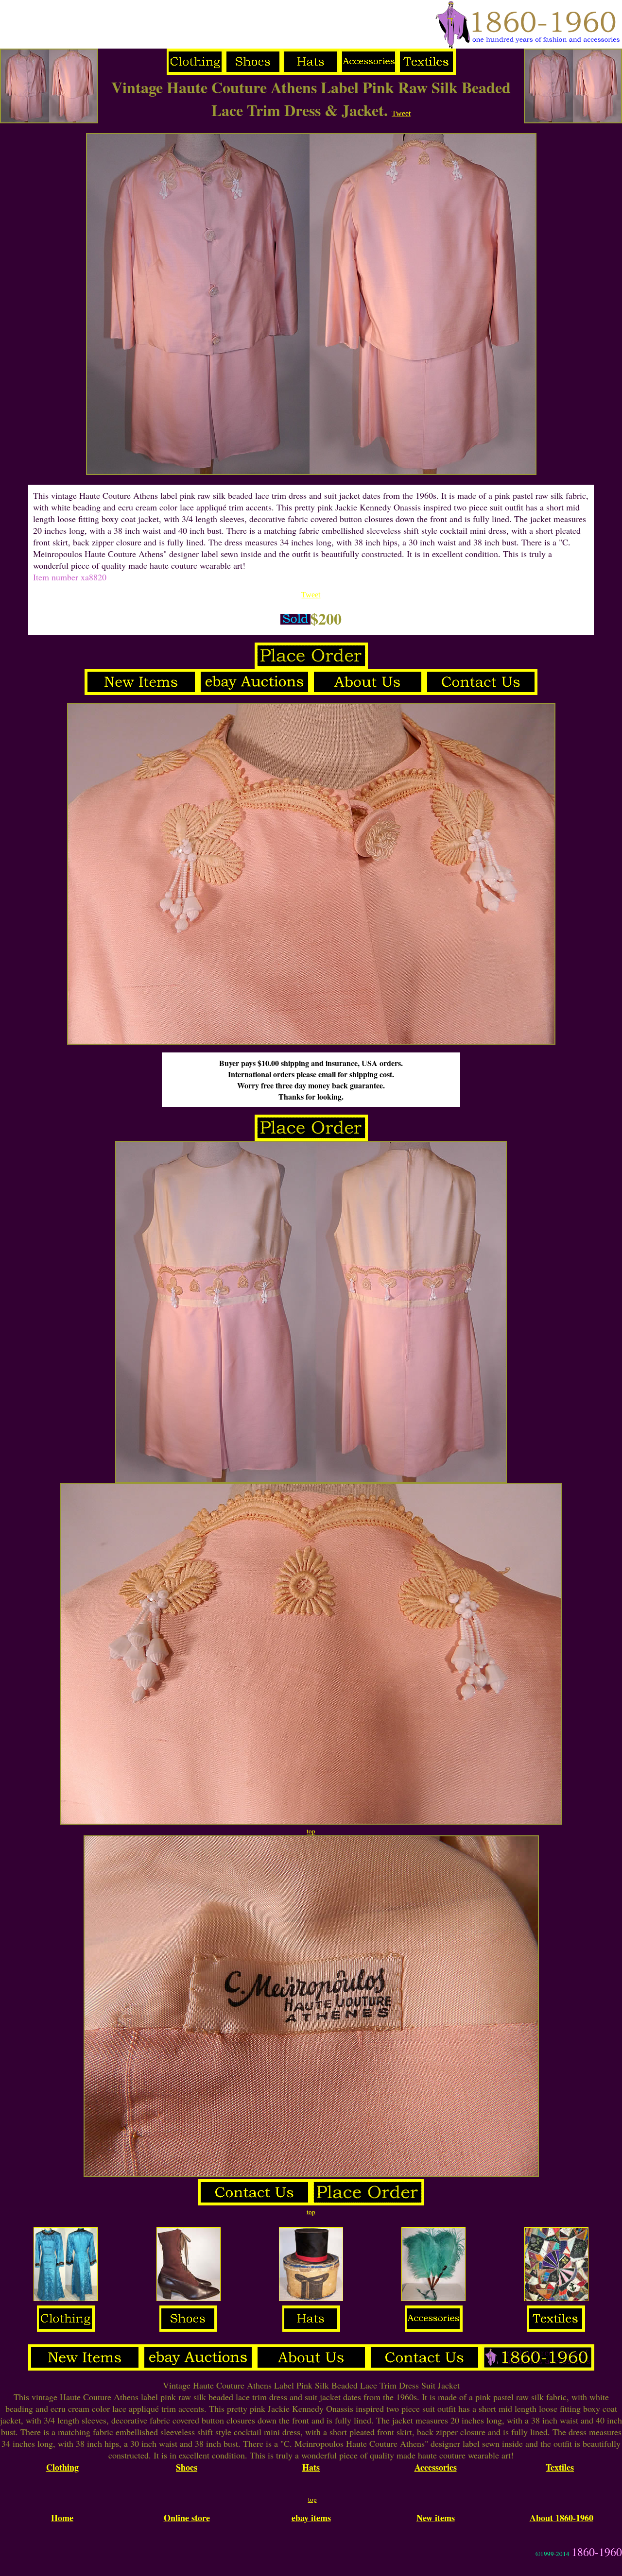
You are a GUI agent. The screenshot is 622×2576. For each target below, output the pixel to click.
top (311, 1831)
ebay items (311, 2518)
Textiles (560, 2467)
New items (436, 2518)
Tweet (401, 113)
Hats (311, 2467)
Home (62, 2518)
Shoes (187, 2467)
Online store (187, 2518)
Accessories (436, 2467)
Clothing (62, 2467)
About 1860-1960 (562, 2518)
